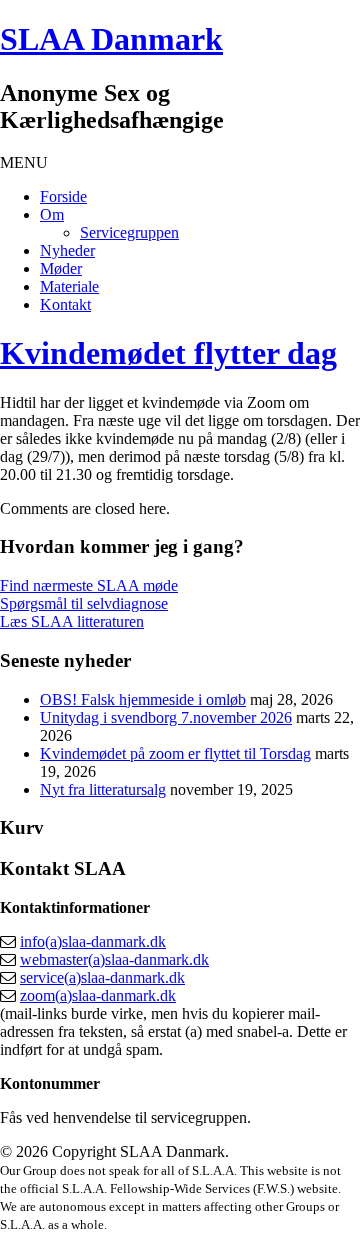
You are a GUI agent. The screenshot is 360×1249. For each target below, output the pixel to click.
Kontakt (65, 304)
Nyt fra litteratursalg (103, 789)
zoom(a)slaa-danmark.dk (98, 995)
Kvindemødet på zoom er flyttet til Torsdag (175, 753)
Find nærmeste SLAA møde (89, 585)
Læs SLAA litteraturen (72, 621)
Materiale (69, 286)
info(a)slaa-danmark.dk (93, 941)
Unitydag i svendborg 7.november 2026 (166, 717)
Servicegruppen (129, 232)
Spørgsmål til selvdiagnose (84, 603)
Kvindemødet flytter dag (168, 353)
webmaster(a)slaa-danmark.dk (114, 959)
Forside (63, 196)
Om (52, 214)
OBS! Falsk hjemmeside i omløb (143, 699)
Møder (61, 268)
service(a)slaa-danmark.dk (102, 977)
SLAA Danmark (111, 39)
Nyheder (67, 250)
